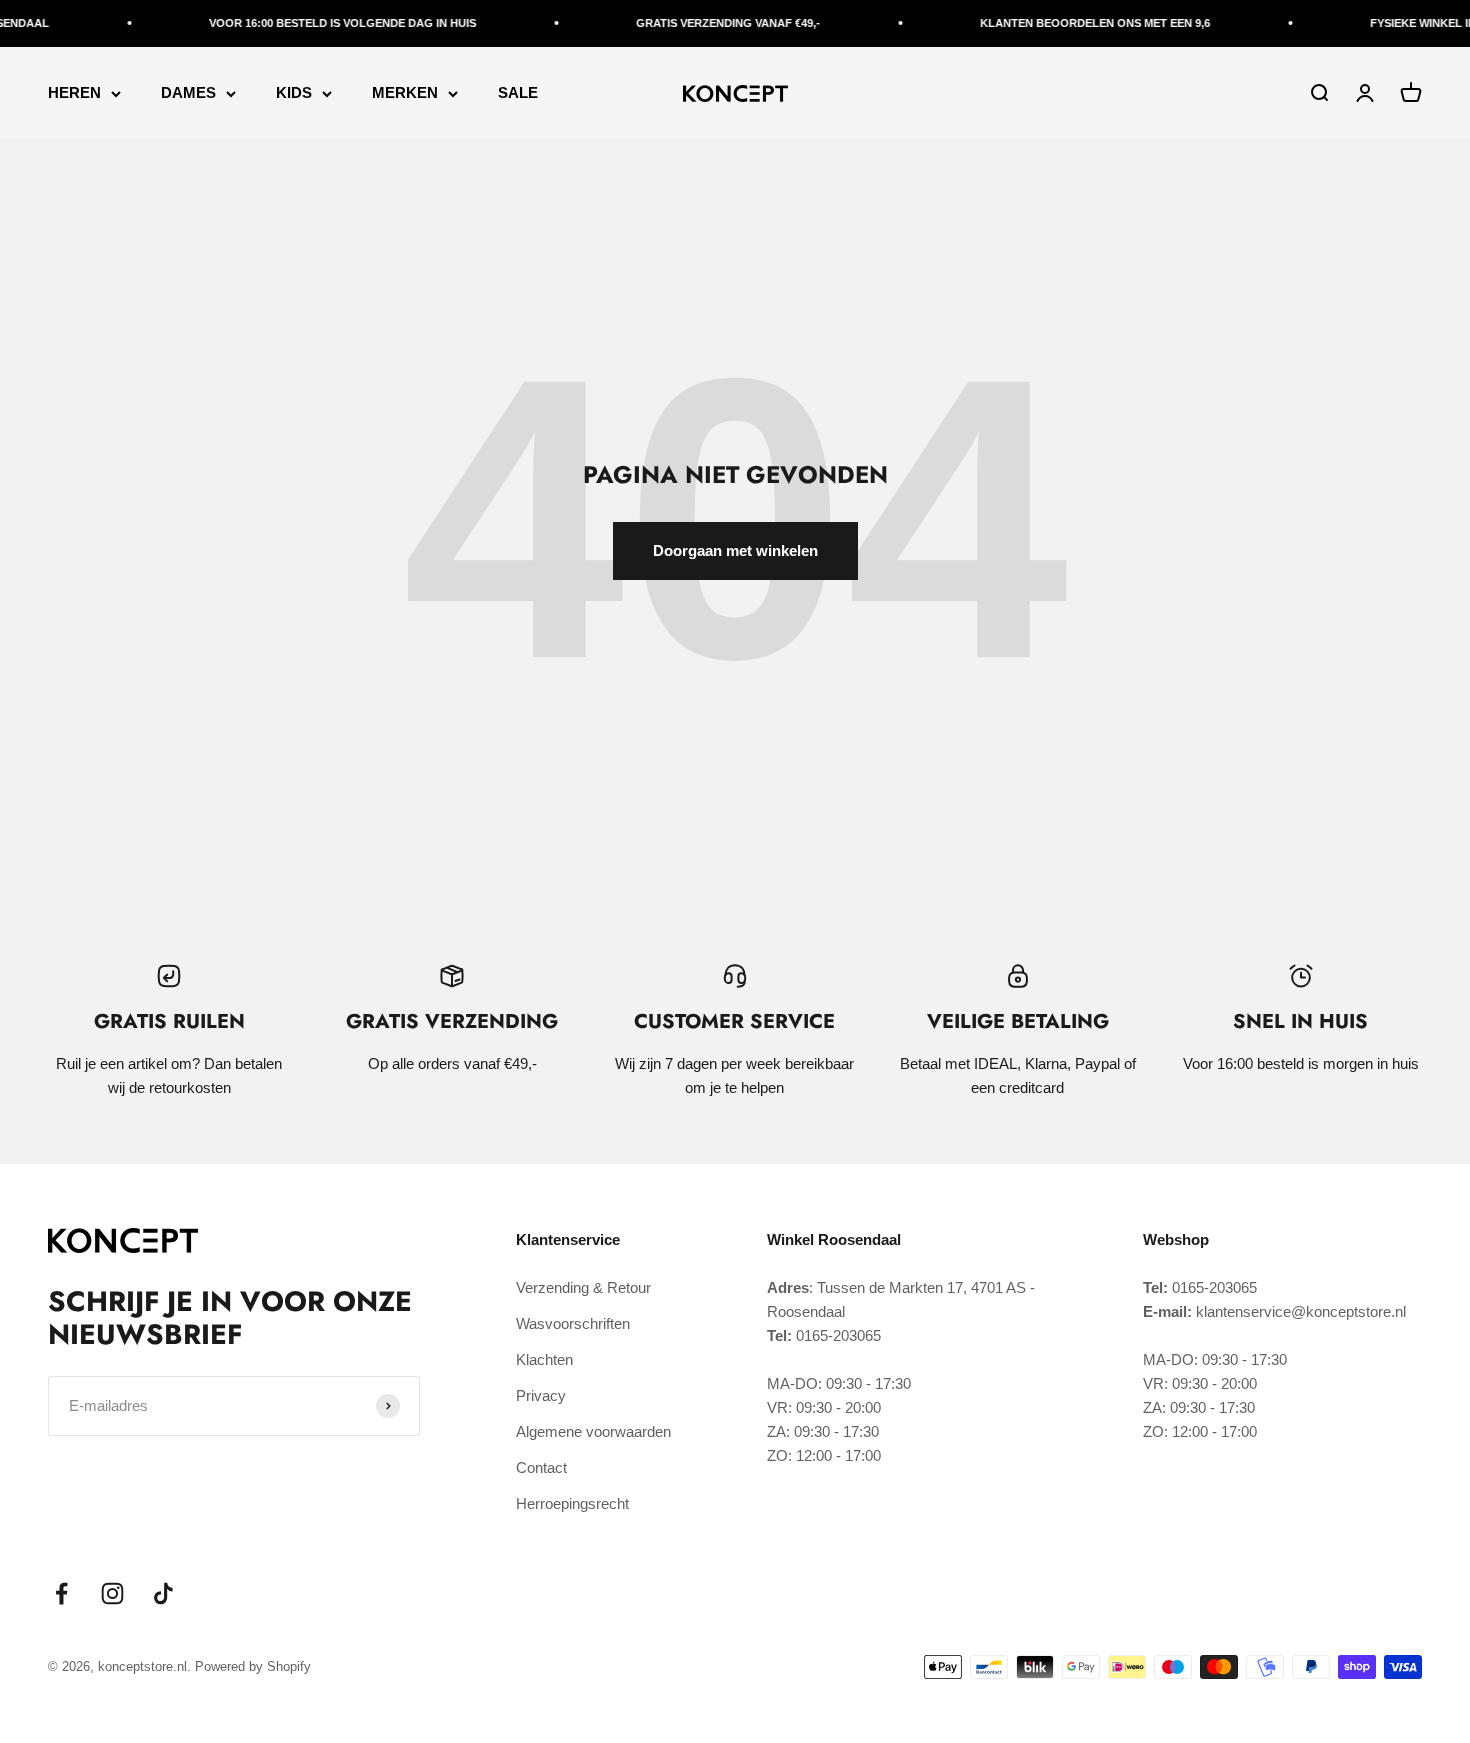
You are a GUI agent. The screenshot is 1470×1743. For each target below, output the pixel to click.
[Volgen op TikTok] (163, 1593)
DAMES (188, 92)
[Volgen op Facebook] (61, 1593)
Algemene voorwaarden (593, 1431)
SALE (518, 92)
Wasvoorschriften (573, 1323)
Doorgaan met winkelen (735, 550)
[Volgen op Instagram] (112, 1593)
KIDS (294, 92)
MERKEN (405, 92)
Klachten (544, 1359)
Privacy (541, 1395)
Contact (541, 1467)
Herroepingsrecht (572, 1503)
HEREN (74, 92)
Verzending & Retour (583, 1287)
